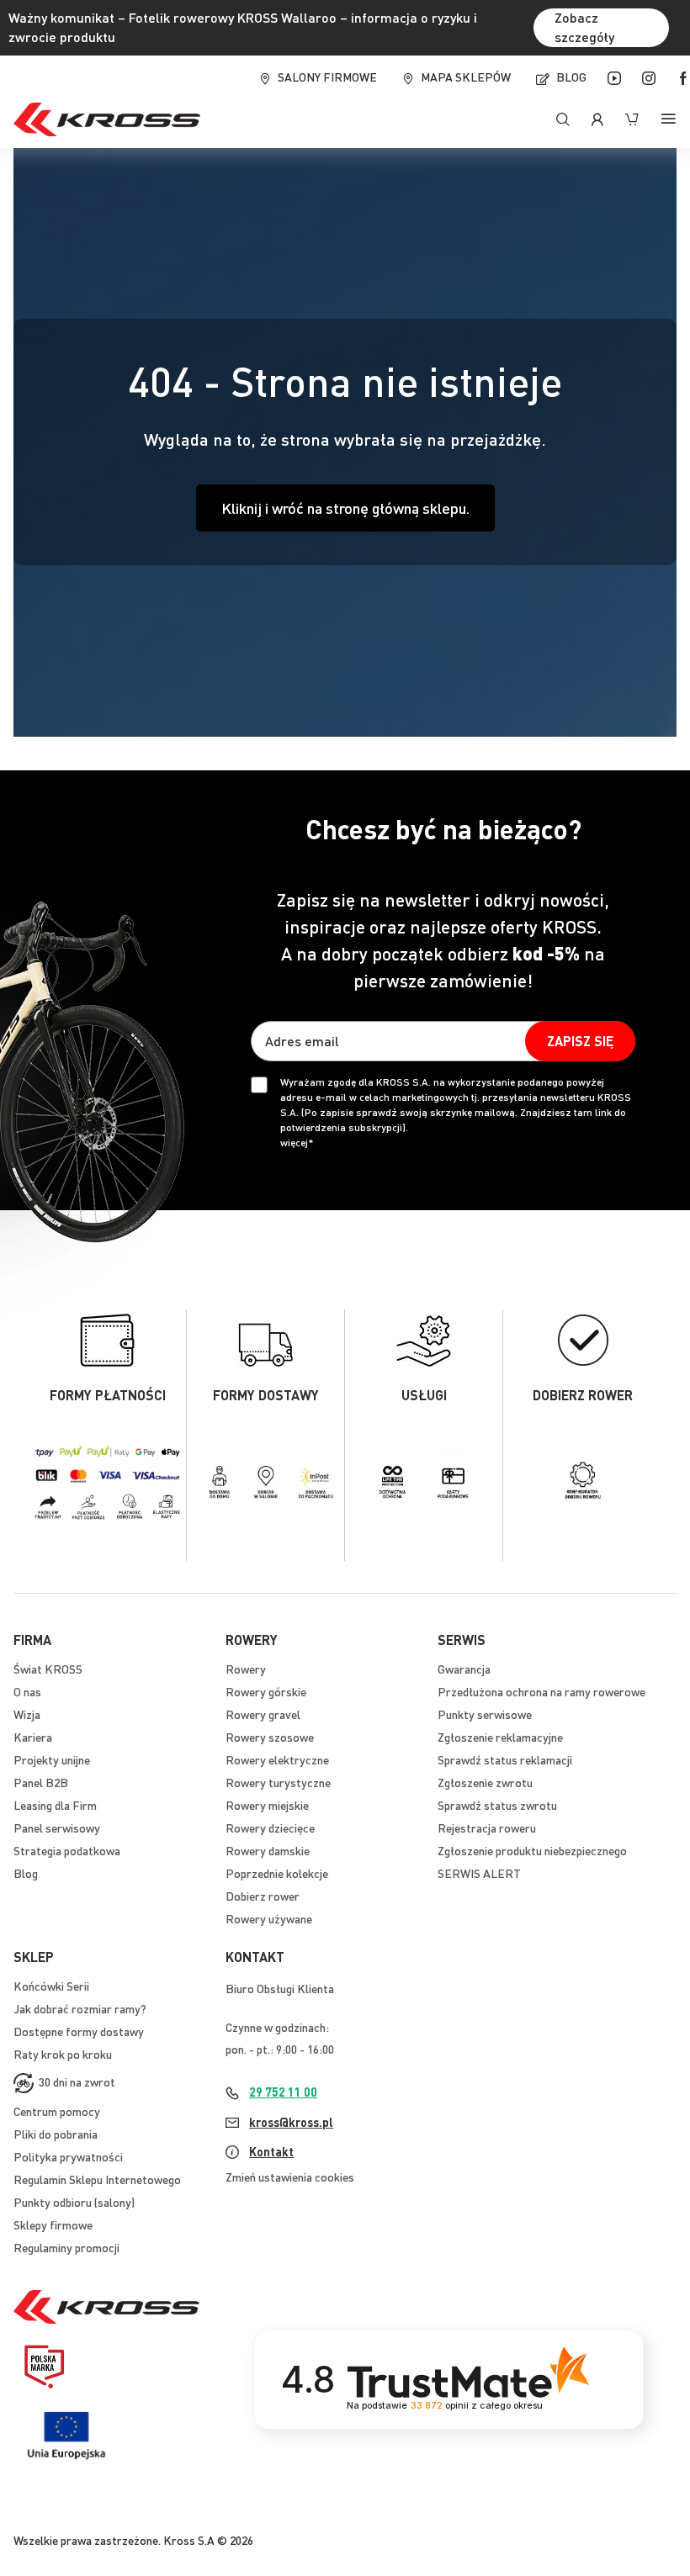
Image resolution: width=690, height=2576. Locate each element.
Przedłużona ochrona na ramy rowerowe (541, 1691)
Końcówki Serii (51, 1986)
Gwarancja (464, 1669)
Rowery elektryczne (277, 1759)
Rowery (246, 1669)
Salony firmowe (327, 77)
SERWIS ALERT (479, 1873)
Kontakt (271, 2151)
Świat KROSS (48, 1669)
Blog (571, 77)
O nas (27, 1691)
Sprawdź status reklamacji (505, 1759)
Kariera (33, 1737)
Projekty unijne (52, 1759)
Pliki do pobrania (56, 2134)
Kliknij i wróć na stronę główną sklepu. (345, 508)
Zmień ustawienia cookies (290, 2177)
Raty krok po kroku (63, 2054)
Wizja (27, 1714)
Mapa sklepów (466, 77)
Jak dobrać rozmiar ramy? (80, 2008)
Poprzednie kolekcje (277, 1873)
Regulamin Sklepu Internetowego (97, 2179)
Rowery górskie (266, 1691)
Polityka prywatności (68, 2156)
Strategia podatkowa (67, 1850)
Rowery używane (269, 1918)
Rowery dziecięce (270, 1828)
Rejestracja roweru (487, 1828)
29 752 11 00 (283, 2092)
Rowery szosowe (270, 1737)
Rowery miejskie (267, 1805)
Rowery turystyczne (278, 1782)
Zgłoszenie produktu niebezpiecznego (532, 1850)
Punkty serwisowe (485, 1714)
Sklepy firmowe (53, 2224)
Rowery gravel (263, 1714)
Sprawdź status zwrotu (497, 1805)
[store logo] (107, 119)
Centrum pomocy (57, 2111)
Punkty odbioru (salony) (74, 2202)
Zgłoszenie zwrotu (485, 1782)
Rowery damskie (268, 1850)
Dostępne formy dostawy (79, 2031)
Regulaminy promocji (66, 2247)
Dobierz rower (263, 1896)
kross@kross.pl (291, 2122)
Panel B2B (41, 1782)
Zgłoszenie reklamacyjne (500, 1737)
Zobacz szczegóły (584, 27)
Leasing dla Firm (55, 1805)
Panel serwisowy (57, 1828)
